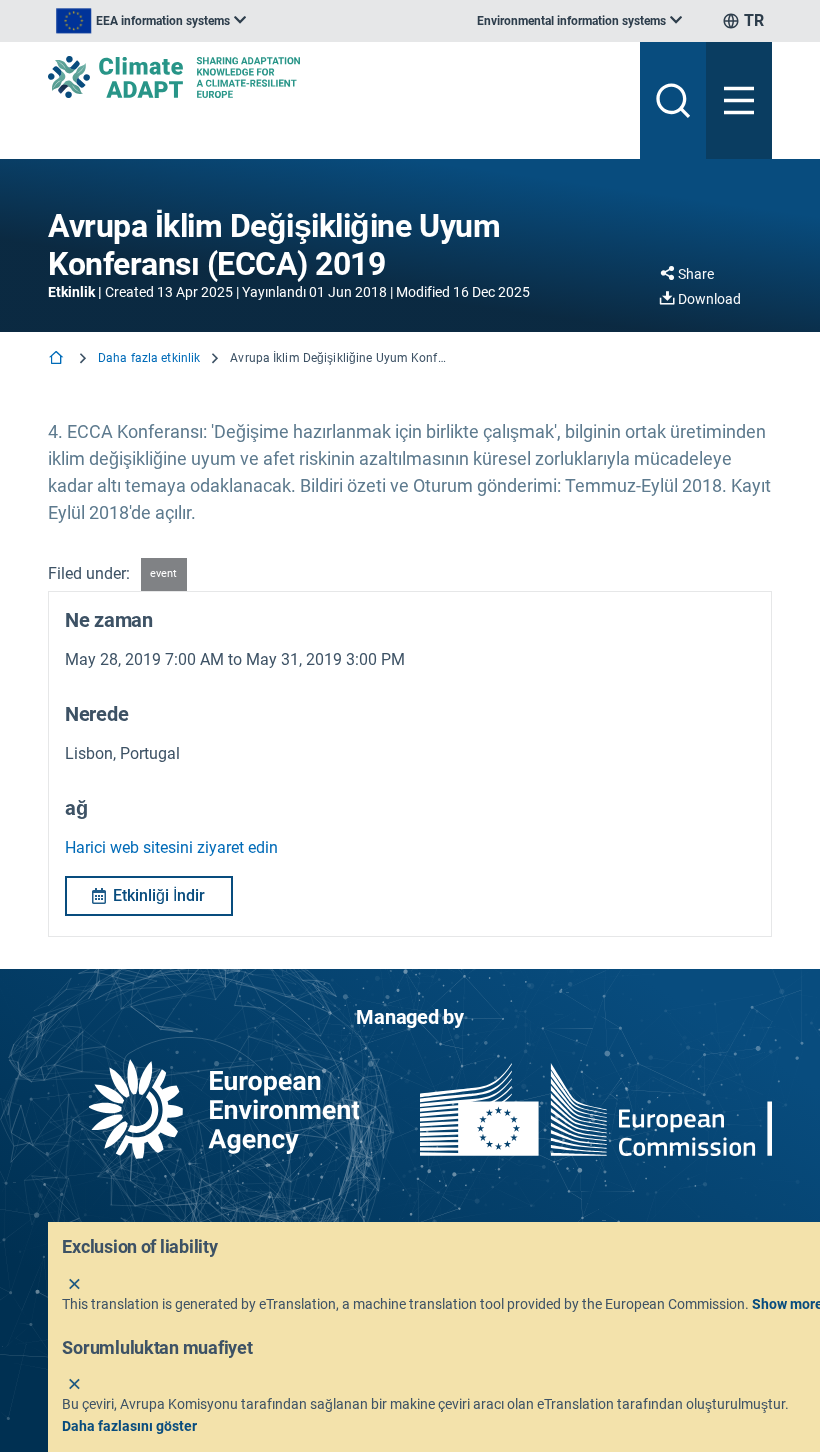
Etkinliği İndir (159, 895)
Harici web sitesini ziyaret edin (171, 847)
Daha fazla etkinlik (149, 358)
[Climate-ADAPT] (336, 77)
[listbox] (151, 21)
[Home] (58, 359)
